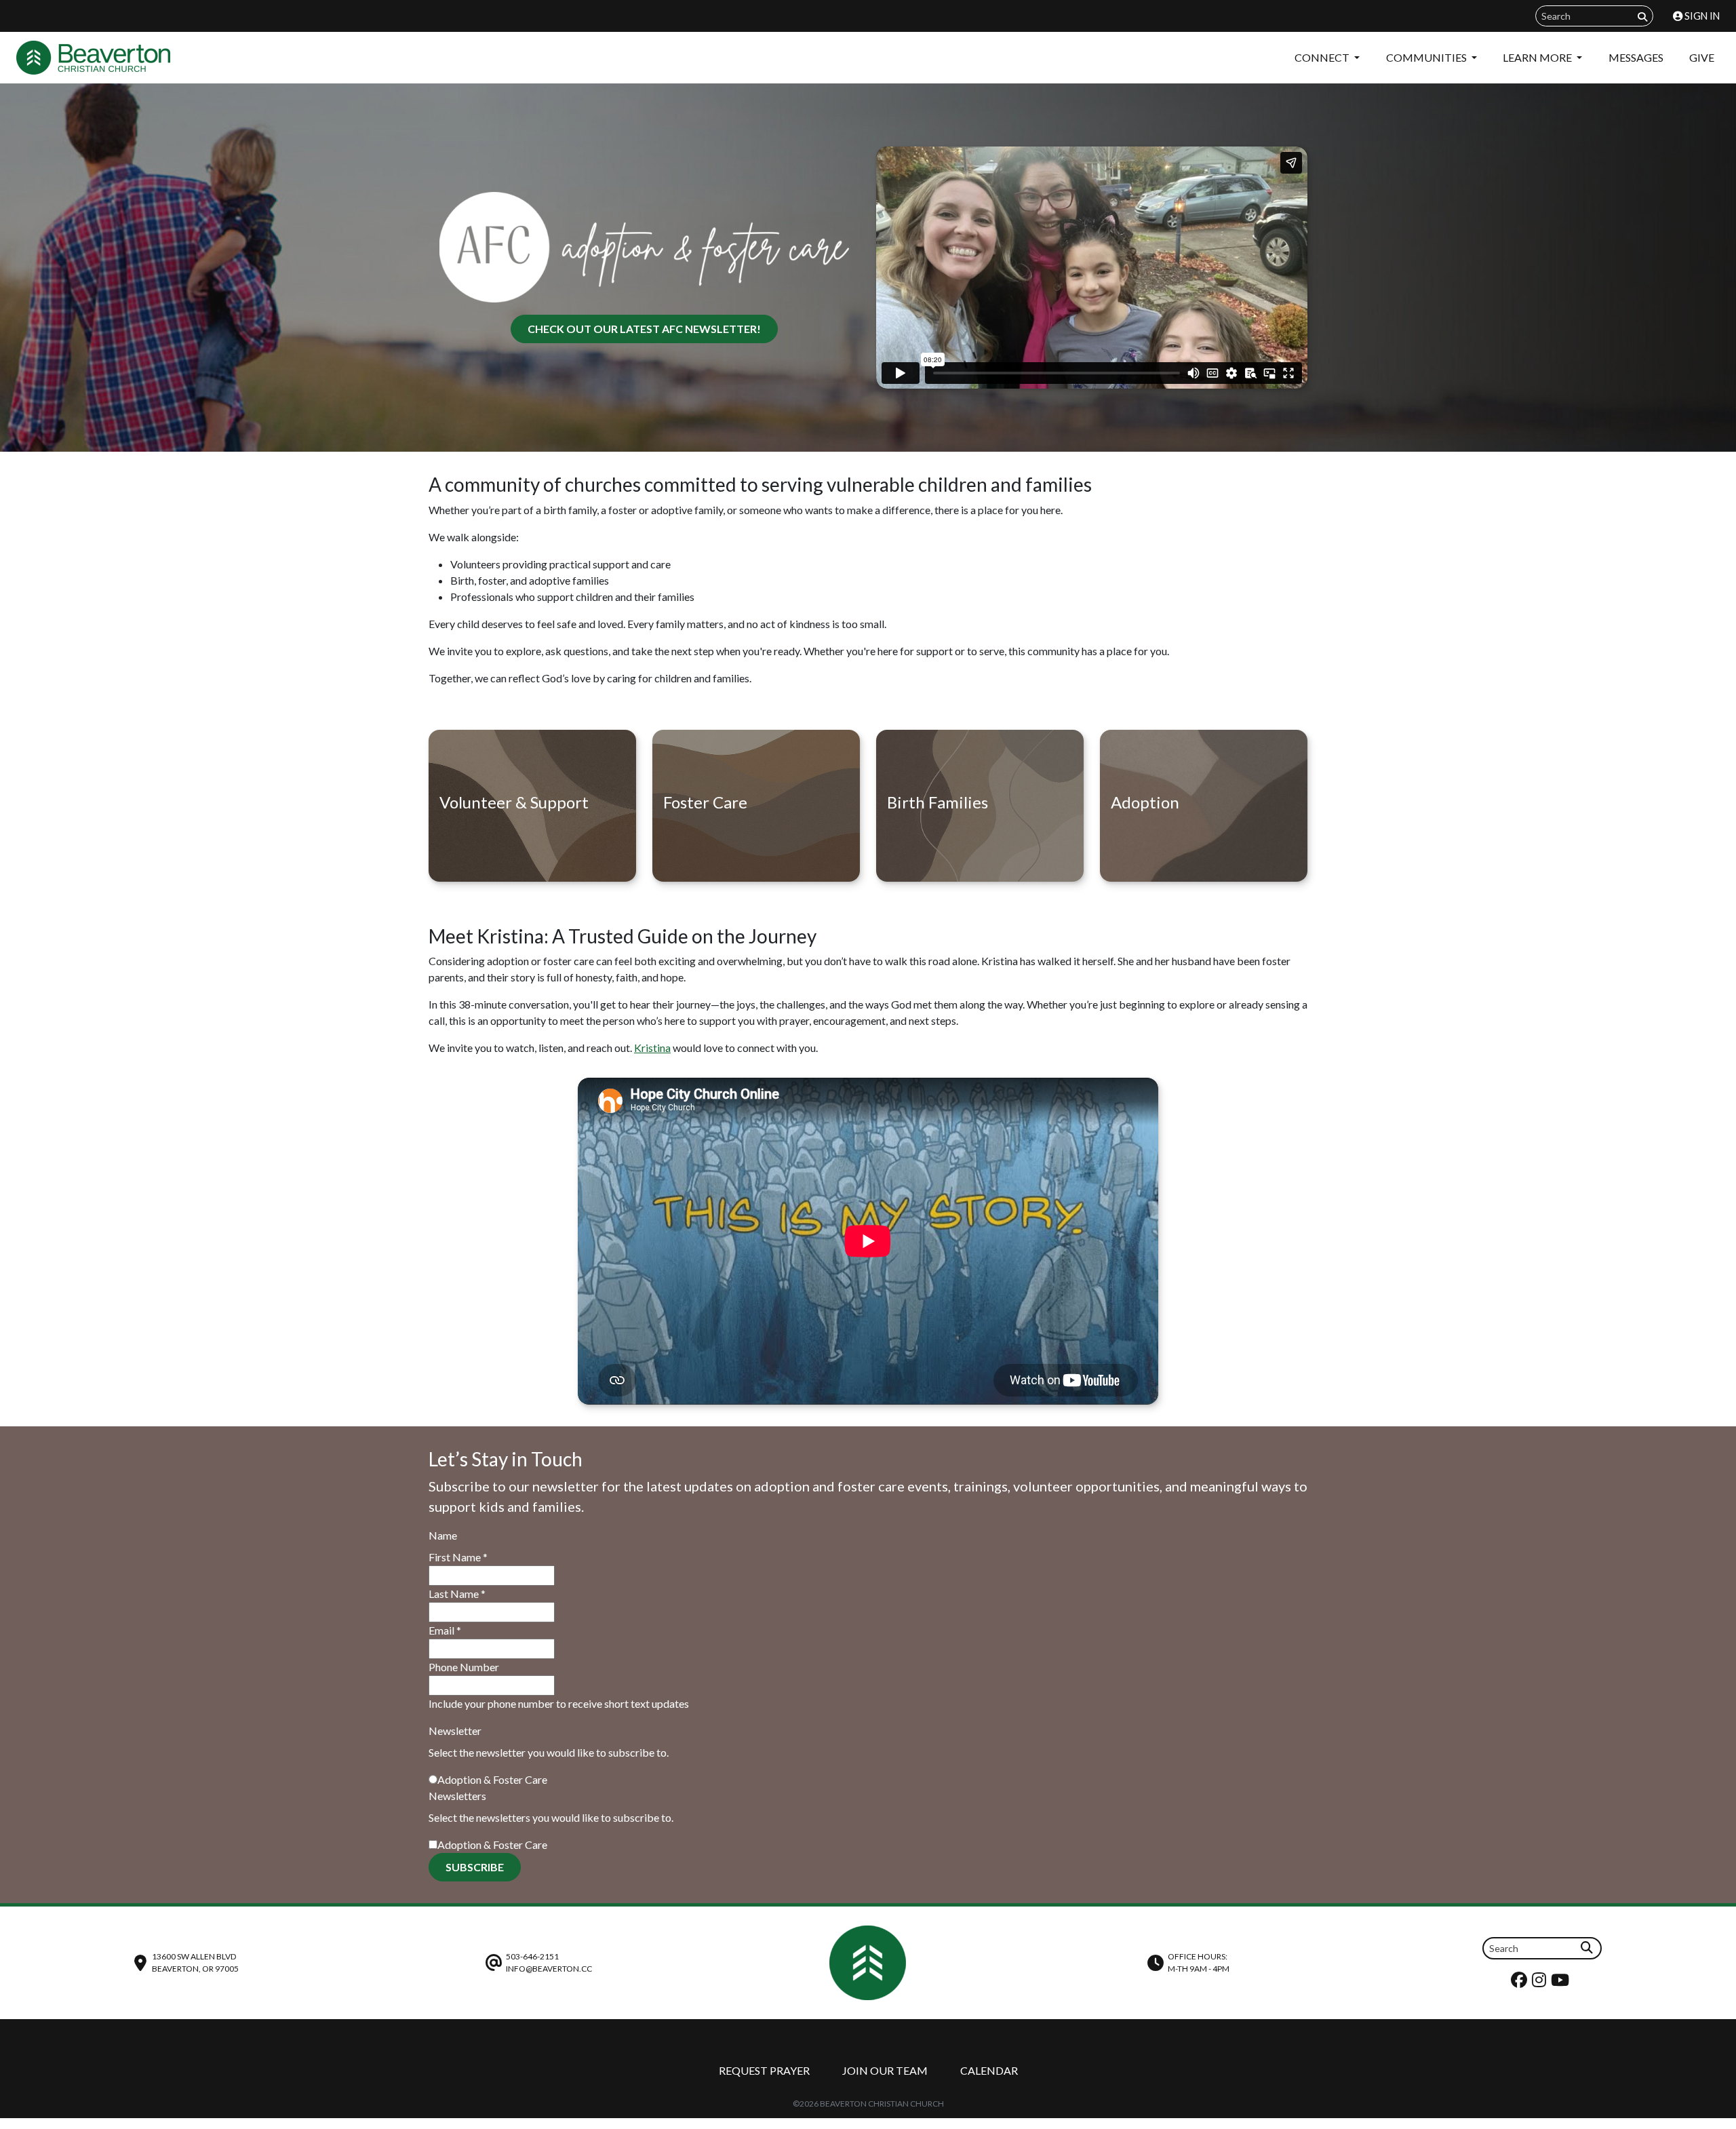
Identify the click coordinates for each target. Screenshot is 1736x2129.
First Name (458, 1557)
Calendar (989, 2070)
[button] (652, 1048)
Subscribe (475, 1867)
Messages (1636, 57)
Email (445, 1630)
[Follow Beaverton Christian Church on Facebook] (1521, 1983)
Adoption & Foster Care (492, 1779)
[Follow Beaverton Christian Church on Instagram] (1541, 1983)
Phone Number (464, 1667)
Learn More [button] (1538, 57)
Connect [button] (1323, 57)
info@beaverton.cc (549, 1969)
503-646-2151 (532, 1956)
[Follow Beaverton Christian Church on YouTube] (1562, 1983)
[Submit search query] (1642, 17)
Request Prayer (764, 2070)
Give (1702, 57)
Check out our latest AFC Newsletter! (644, 329)
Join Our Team (885, 2070)
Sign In (1701, 16)
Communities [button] (1427, 57)
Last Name (457, 1594)
